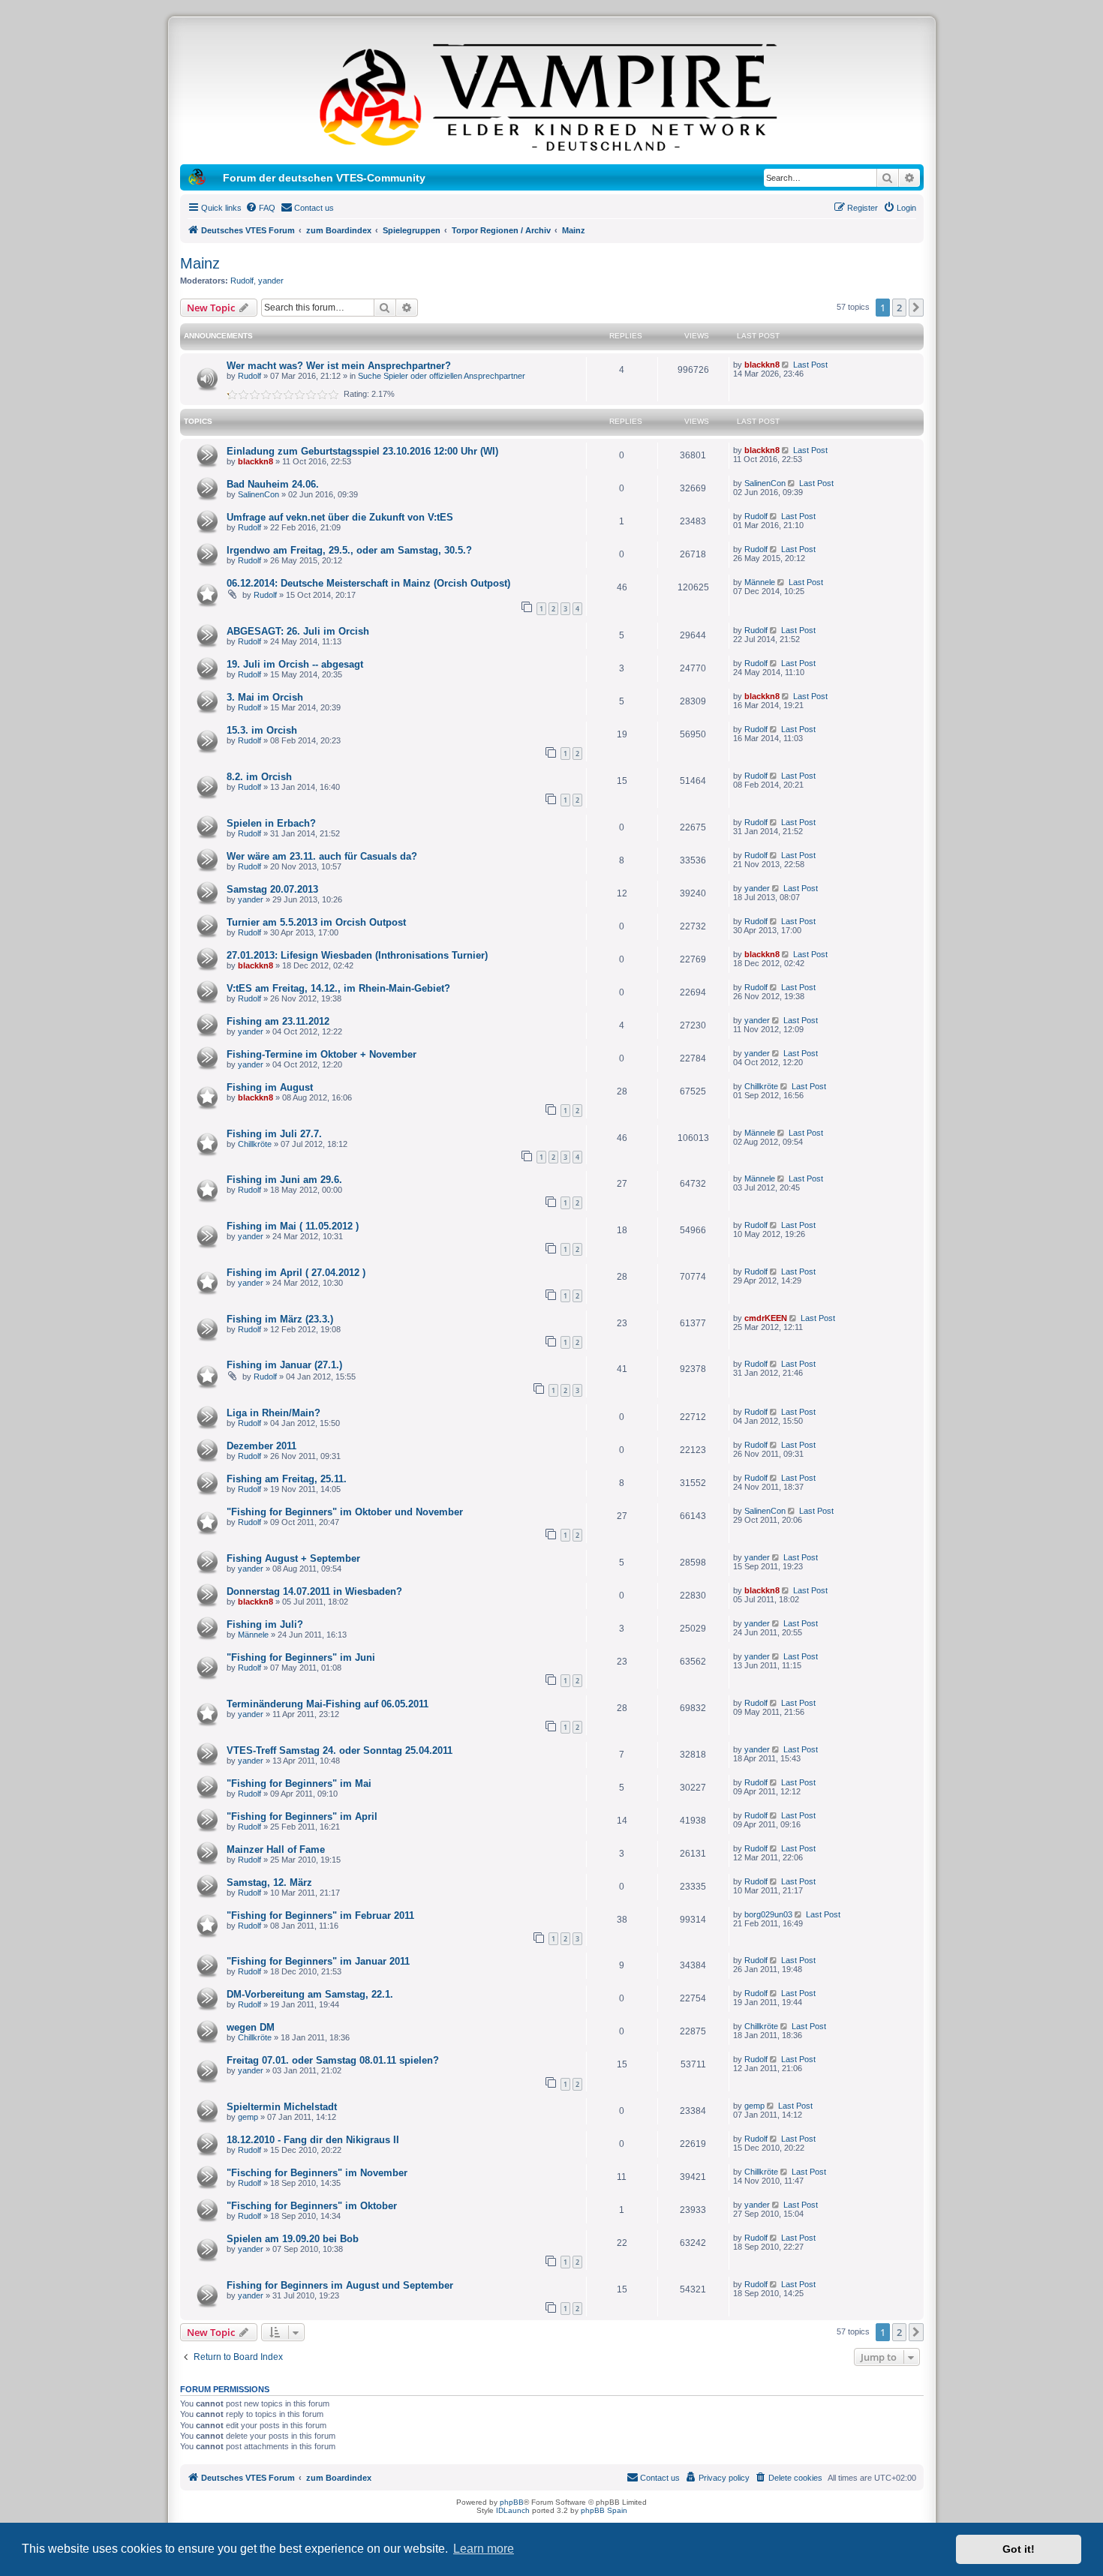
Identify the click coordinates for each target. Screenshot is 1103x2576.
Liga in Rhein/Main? (273, 1413)
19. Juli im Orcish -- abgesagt (295, 664)
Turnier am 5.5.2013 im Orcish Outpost (316, 922)
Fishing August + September (293, 1558)
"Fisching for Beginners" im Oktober (312, 2206)
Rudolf (242, 281)
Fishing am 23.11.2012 (278, 1021)
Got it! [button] (1019, 2549)
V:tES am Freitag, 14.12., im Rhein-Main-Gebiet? (338, 988)
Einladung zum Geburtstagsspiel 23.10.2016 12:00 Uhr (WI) (362, 451)
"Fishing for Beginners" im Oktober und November (345, 1512)
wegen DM (251, 2027)
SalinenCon (258, 494)
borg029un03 (768, 1914)
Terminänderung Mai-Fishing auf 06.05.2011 (328, 1704)
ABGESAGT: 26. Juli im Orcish (298, 631)
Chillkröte (761, 1086)
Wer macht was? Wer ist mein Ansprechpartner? (339, 366)
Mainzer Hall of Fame (276, 1849)
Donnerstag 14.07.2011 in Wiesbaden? (314, 1591)
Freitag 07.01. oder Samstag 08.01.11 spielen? (333, 2060)
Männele (760, 582)
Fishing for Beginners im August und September (340, 2285)
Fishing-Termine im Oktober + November (322, 1054)
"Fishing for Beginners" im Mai (299, 1783)
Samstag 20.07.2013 (272, 889)
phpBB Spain (604, 2510)
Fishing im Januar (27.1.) (284, 1365)
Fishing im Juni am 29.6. (284, 1180)
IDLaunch (513, 2510)
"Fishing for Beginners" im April (302, 1816)
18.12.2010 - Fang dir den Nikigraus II (313, 2140)
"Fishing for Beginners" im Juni (301, 1657)
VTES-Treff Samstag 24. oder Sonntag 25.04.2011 (340, 1750)
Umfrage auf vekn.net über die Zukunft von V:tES (340, 517)
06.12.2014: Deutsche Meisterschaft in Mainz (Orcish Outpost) (368, 583)
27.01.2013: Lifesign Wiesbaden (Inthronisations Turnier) (357, 955)
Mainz (200, 263)
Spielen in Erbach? (271, 823)
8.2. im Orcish (259, 777)
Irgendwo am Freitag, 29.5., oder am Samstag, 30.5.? (349, 550)
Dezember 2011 (261, 1446)
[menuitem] (260, 208)
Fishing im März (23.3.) (280, 1319)
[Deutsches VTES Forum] (551, 95)
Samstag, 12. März (269, 1882)
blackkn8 (762, 365)
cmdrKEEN (766, 1318)
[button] (916, 308)
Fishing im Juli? (265, 1624)
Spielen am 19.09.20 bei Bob (293, 2239)
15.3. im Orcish (262, 730)
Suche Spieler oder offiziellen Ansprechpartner (442, 376)
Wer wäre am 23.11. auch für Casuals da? (322, 856)
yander (271, 281)
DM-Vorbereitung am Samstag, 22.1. (310, 1994)
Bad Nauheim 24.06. (273, 484)
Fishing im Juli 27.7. (274, 1134)
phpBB (512, 2502)
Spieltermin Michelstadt (282, 2107)
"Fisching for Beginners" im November (317, 2173)
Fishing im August (270, 1087)
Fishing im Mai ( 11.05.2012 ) (293, 1226)
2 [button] (899, 308)
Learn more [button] (484, 2549)
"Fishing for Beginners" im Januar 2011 (318, 1961)
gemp (248, 2117)
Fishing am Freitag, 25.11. (287, 1479)
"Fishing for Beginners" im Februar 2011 (320, 1915)
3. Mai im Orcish (265, 697)
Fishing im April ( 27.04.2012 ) (296, 1273)
